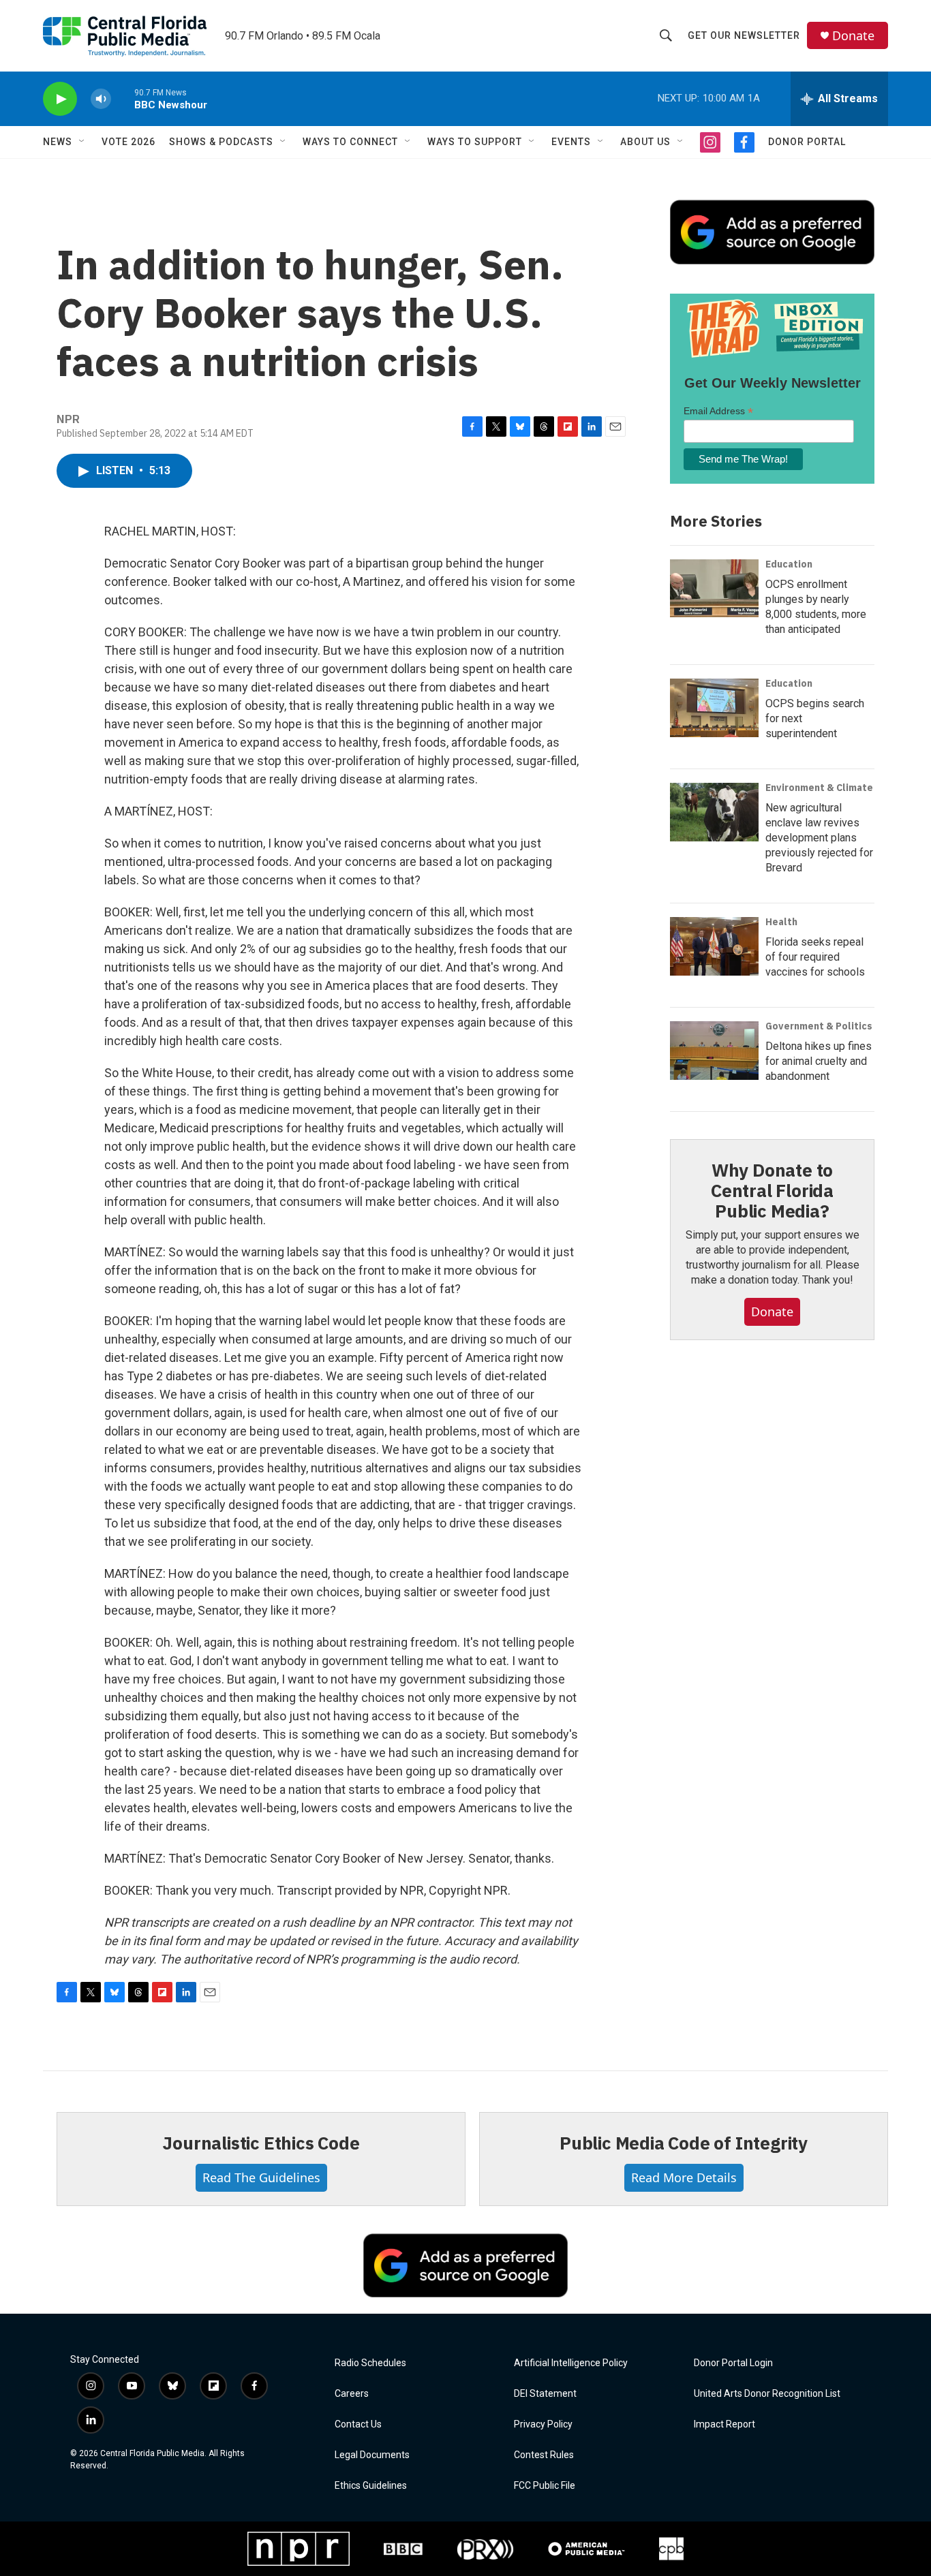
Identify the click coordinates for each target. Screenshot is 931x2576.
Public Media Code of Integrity (684, 2143)
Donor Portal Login (733, 2363)
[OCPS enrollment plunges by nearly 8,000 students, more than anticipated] (714, 589)
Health (781, 922)
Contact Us (358, 2424)
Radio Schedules (370, 2363)
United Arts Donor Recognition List (767, 2394)
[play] (60, 99)
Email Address (718, 411)
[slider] (123, 98)
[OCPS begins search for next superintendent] (714, 708)
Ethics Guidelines (371, 2486)
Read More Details (684, 2177)
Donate (853, 36)
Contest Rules (544, 2455)
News (58, 142)
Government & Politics (819, 1026)
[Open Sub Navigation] (82, 142)
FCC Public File (545, 2486)
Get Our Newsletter (744, 35)
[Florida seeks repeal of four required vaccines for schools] (714, 946)
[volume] (101, 99)
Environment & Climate (819, 788)
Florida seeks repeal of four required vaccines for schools (815, 957)
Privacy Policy (543, 2424)
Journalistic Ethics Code (261, 2143)
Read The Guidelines (261, 2177)
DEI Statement (545, 2394)
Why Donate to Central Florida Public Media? (772, 1190)
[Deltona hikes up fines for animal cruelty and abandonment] (714, 1051)
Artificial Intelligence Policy (571, 2363)
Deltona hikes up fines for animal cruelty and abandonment (819, 1061)
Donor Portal (807, 142)
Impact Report (724, 2424)
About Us (645, 142)
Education (789, 564)
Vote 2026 (128, 142)
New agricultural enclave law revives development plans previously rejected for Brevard (819, 838)
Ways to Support (475, 142)
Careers (352, 2394)
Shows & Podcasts (221, 142)
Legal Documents (372, 2455)
